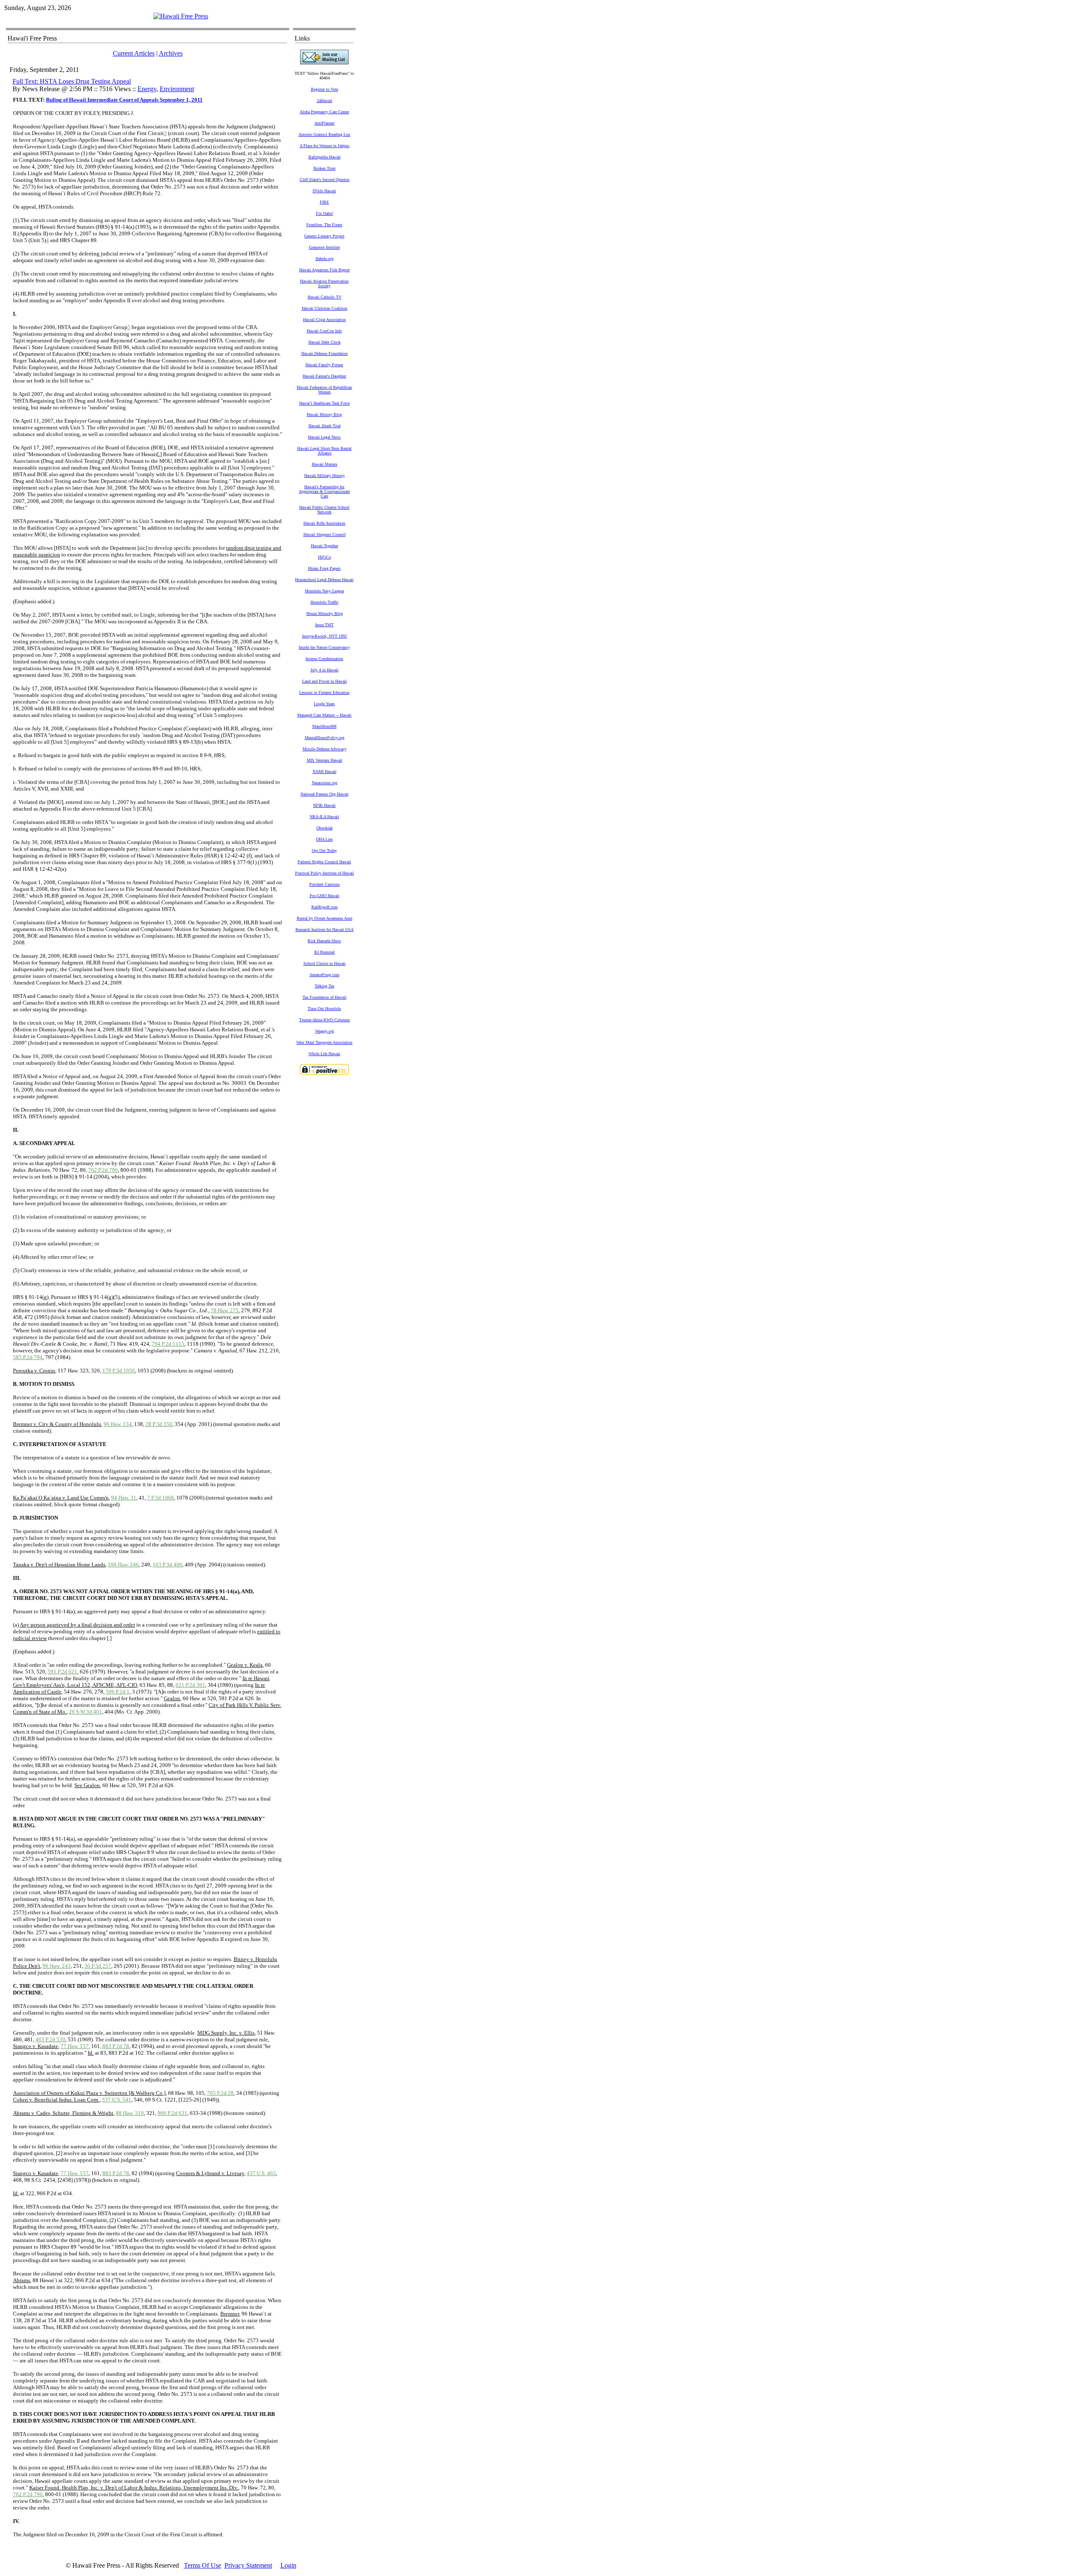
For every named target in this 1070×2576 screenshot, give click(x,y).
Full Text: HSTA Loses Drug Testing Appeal (72, 81)
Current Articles (134, 53)
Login (288, 2565)
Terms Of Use (203, 2565)
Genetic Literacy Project (324, 236)
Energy (147, 89)
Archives (171, 53)
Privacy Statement (248, 2565)
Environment (177, 89)
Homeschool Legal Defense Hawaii (324, 580)
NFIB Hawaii (324, 805)
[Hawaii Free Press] (181, 16)
